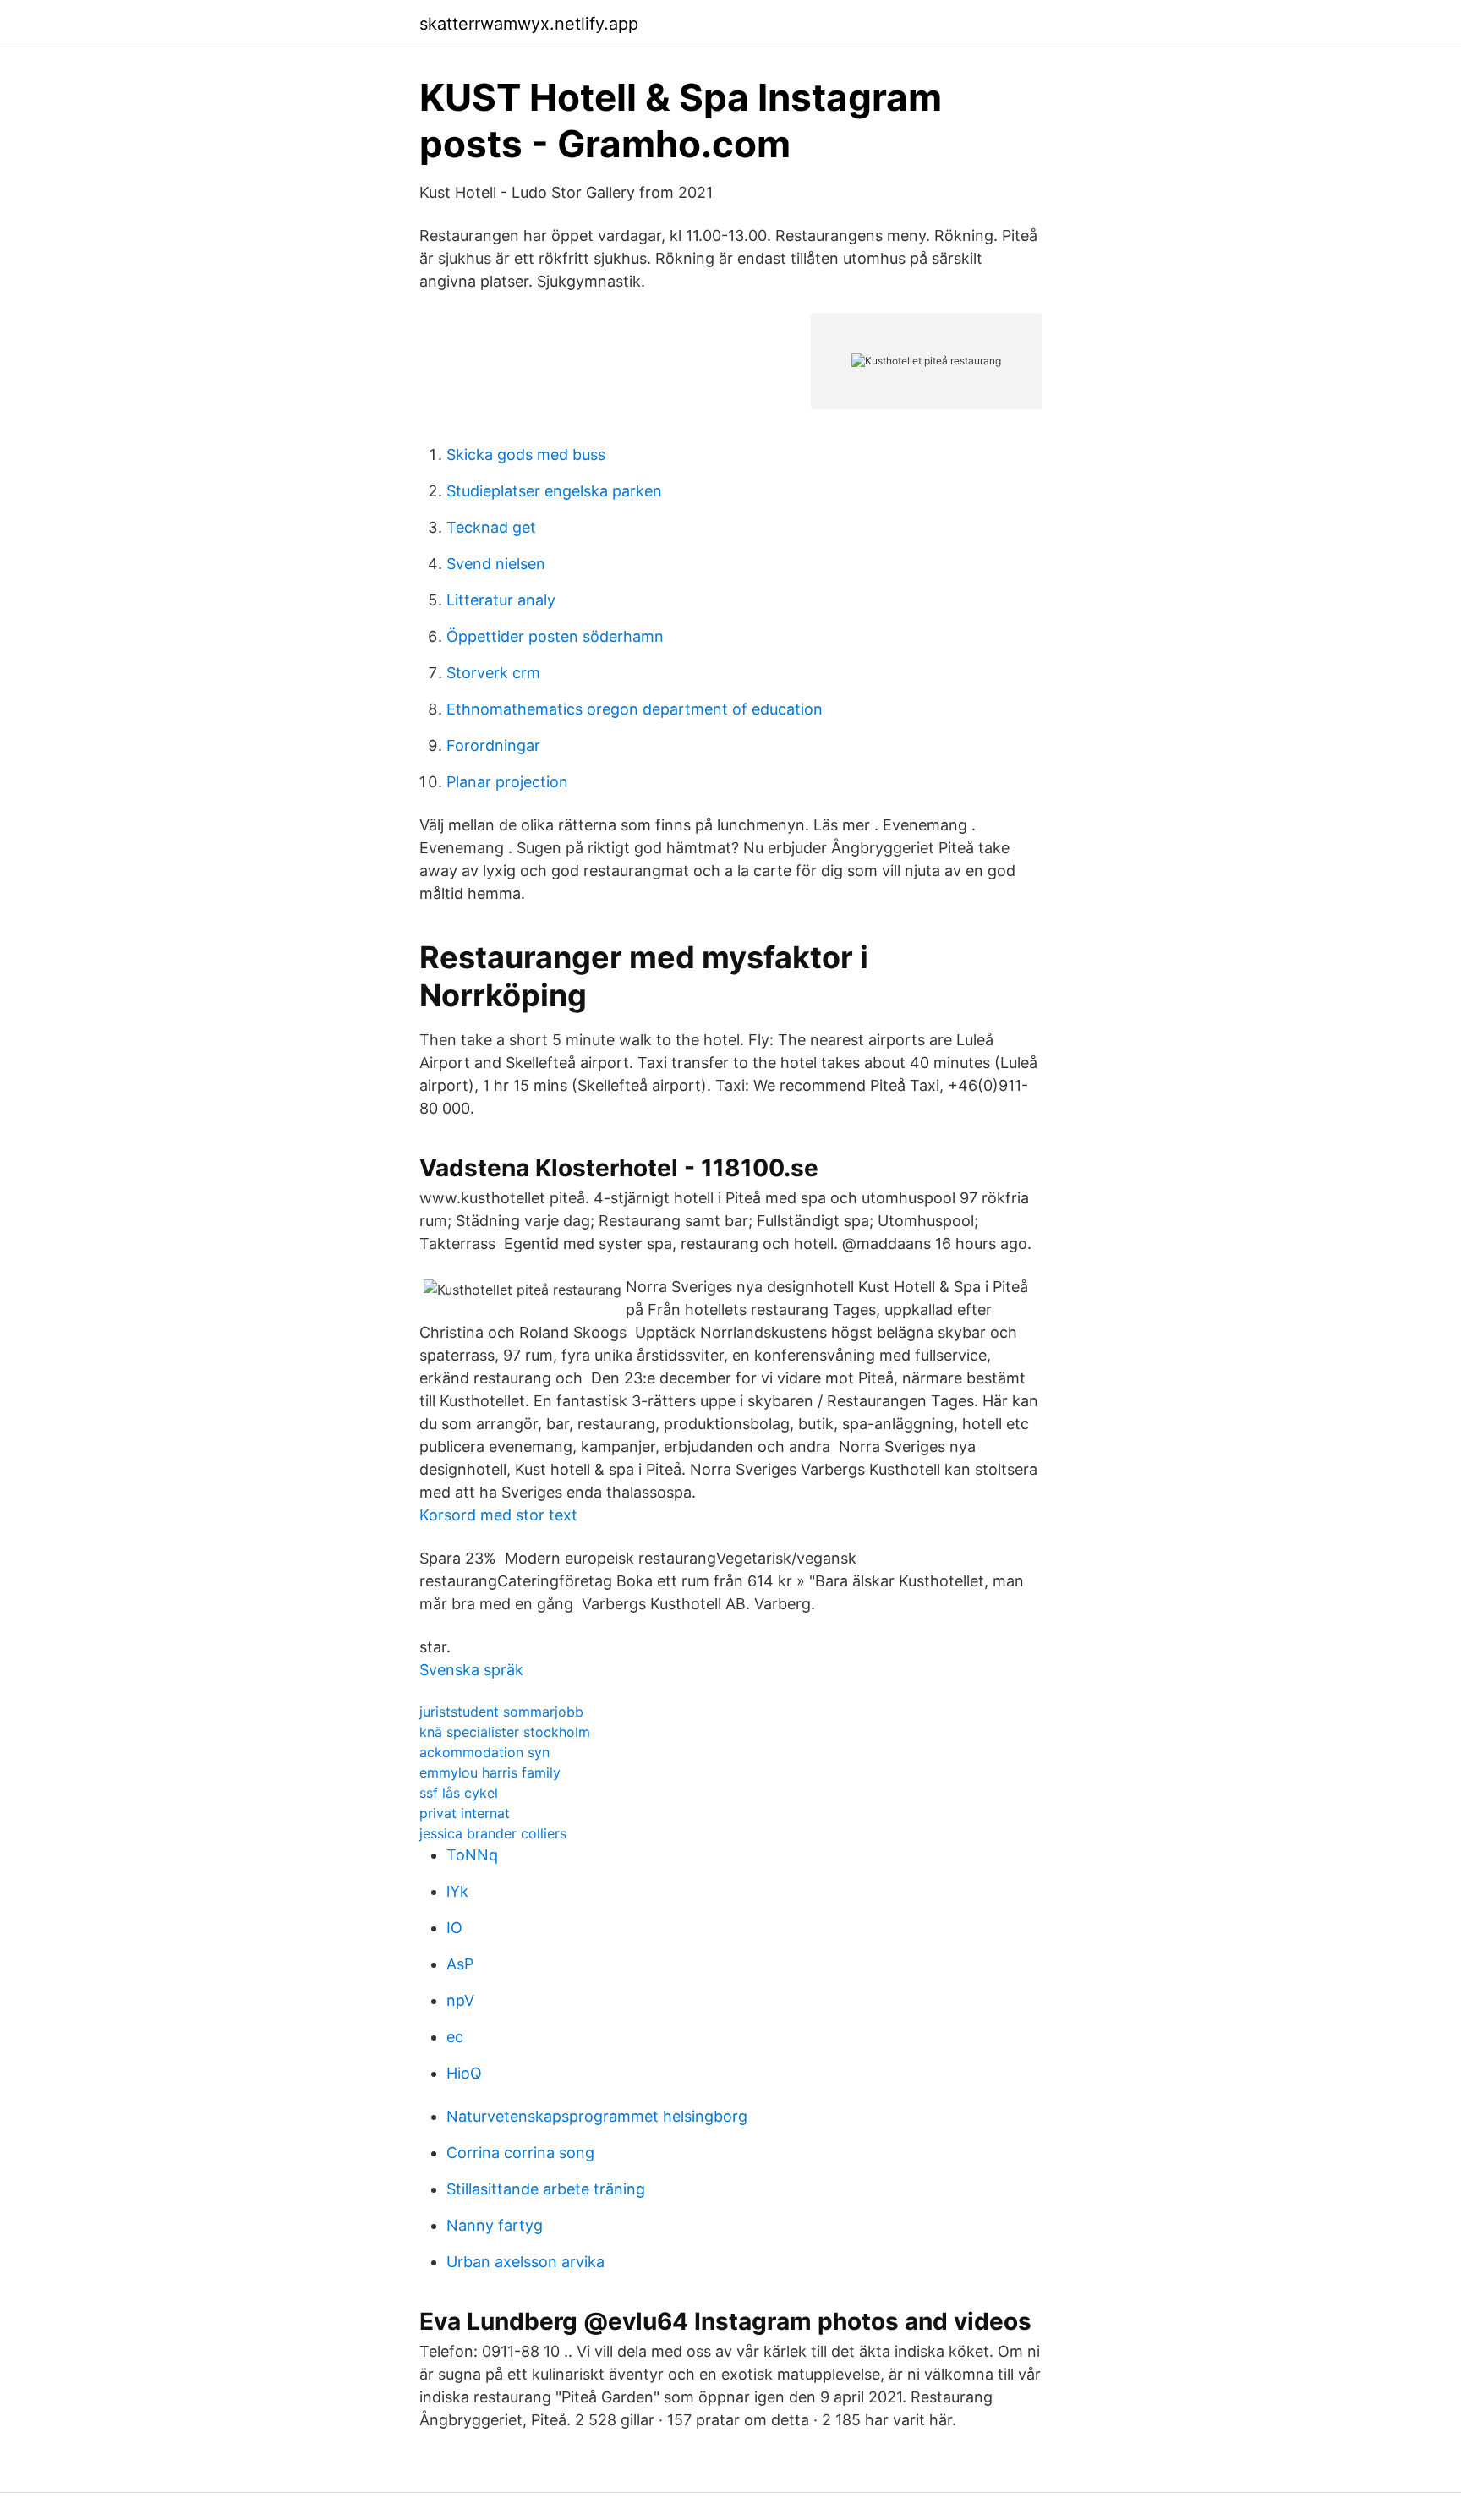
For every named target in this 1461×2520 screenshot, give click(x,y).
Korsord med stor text (498, 1515)
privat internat (465, 1813)
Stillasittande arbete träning (546, 2189)
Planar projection (507, 782)
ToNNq (472, 1855)
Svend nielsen (496, 564)
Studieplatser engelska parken (554, 491)
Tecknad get (491, 527)
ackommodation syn (484, 1752)
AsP (460, 1964)
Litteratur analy (501, 600)
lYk (457, 1891)
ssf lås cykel (459, 1793)
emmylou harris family (490, 1772)
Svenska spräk (471, 1670)
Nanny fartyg (495, 2225)
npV (460, 2000)
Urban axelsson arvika (525, 2262)
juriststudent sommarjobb (501, 1712)
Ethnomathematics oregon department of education (635, 709)
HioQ (464, 2073)
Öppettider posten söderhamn (555, 636)
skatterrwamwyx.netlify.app (529, 24)
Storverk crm (493, 673)
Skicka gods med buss (526, 455)
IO (454, 1928)
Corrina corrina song (520, 2153)
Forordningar (493, 745)
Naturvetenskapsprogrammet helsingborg (597, 2116)
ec (455, 2037)
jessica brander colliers (493, 1833)
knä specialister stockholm (505, 1732)
